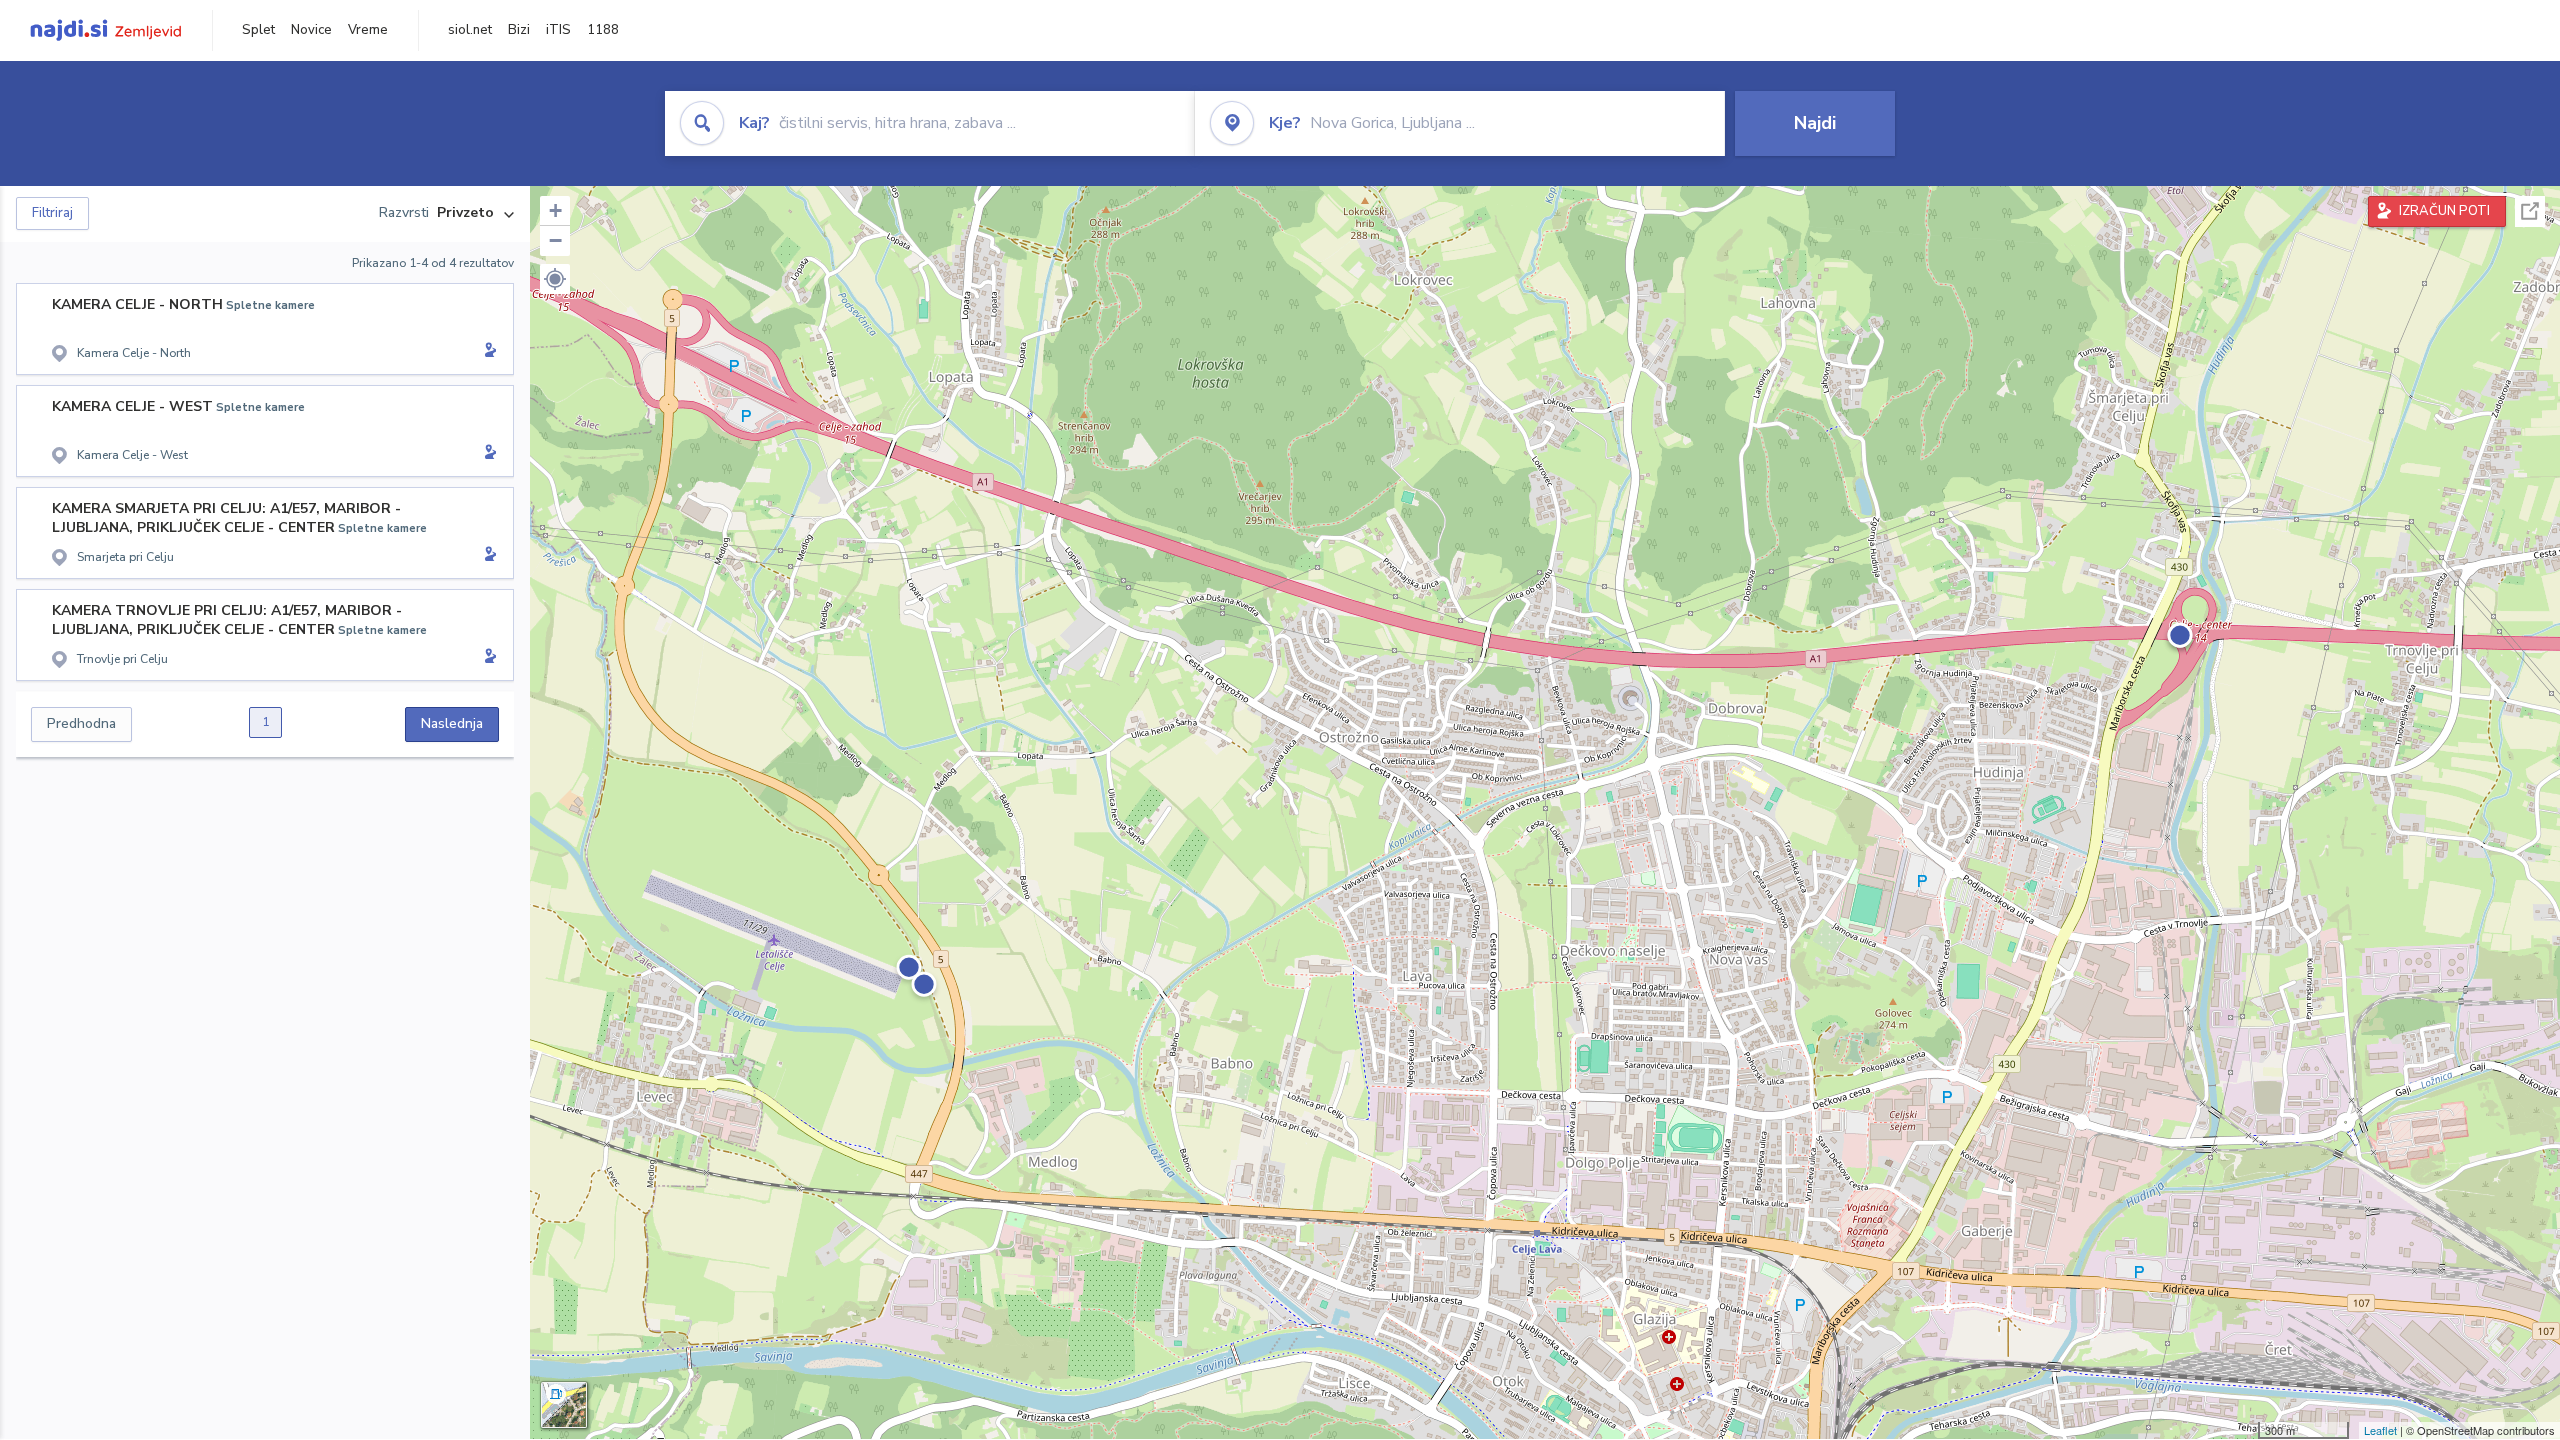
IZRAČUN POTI (2444, 211)
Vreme (368, 30)
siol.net (470, 30)
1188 (603, 30)
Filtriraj (52, 213)
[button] (555, 279)
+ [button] (555, 210)
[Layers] (564, 1405)
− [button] (555, 240)
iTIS (558, 30)
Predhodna (81, 723)
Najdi (1815, 123)
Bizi (519, 30)
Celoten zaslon (2530, 211)
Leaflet (2380, 1430)
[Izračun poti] (487, 352)
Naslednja (452, 723)
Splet (258, 30)
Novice (311, 30)
